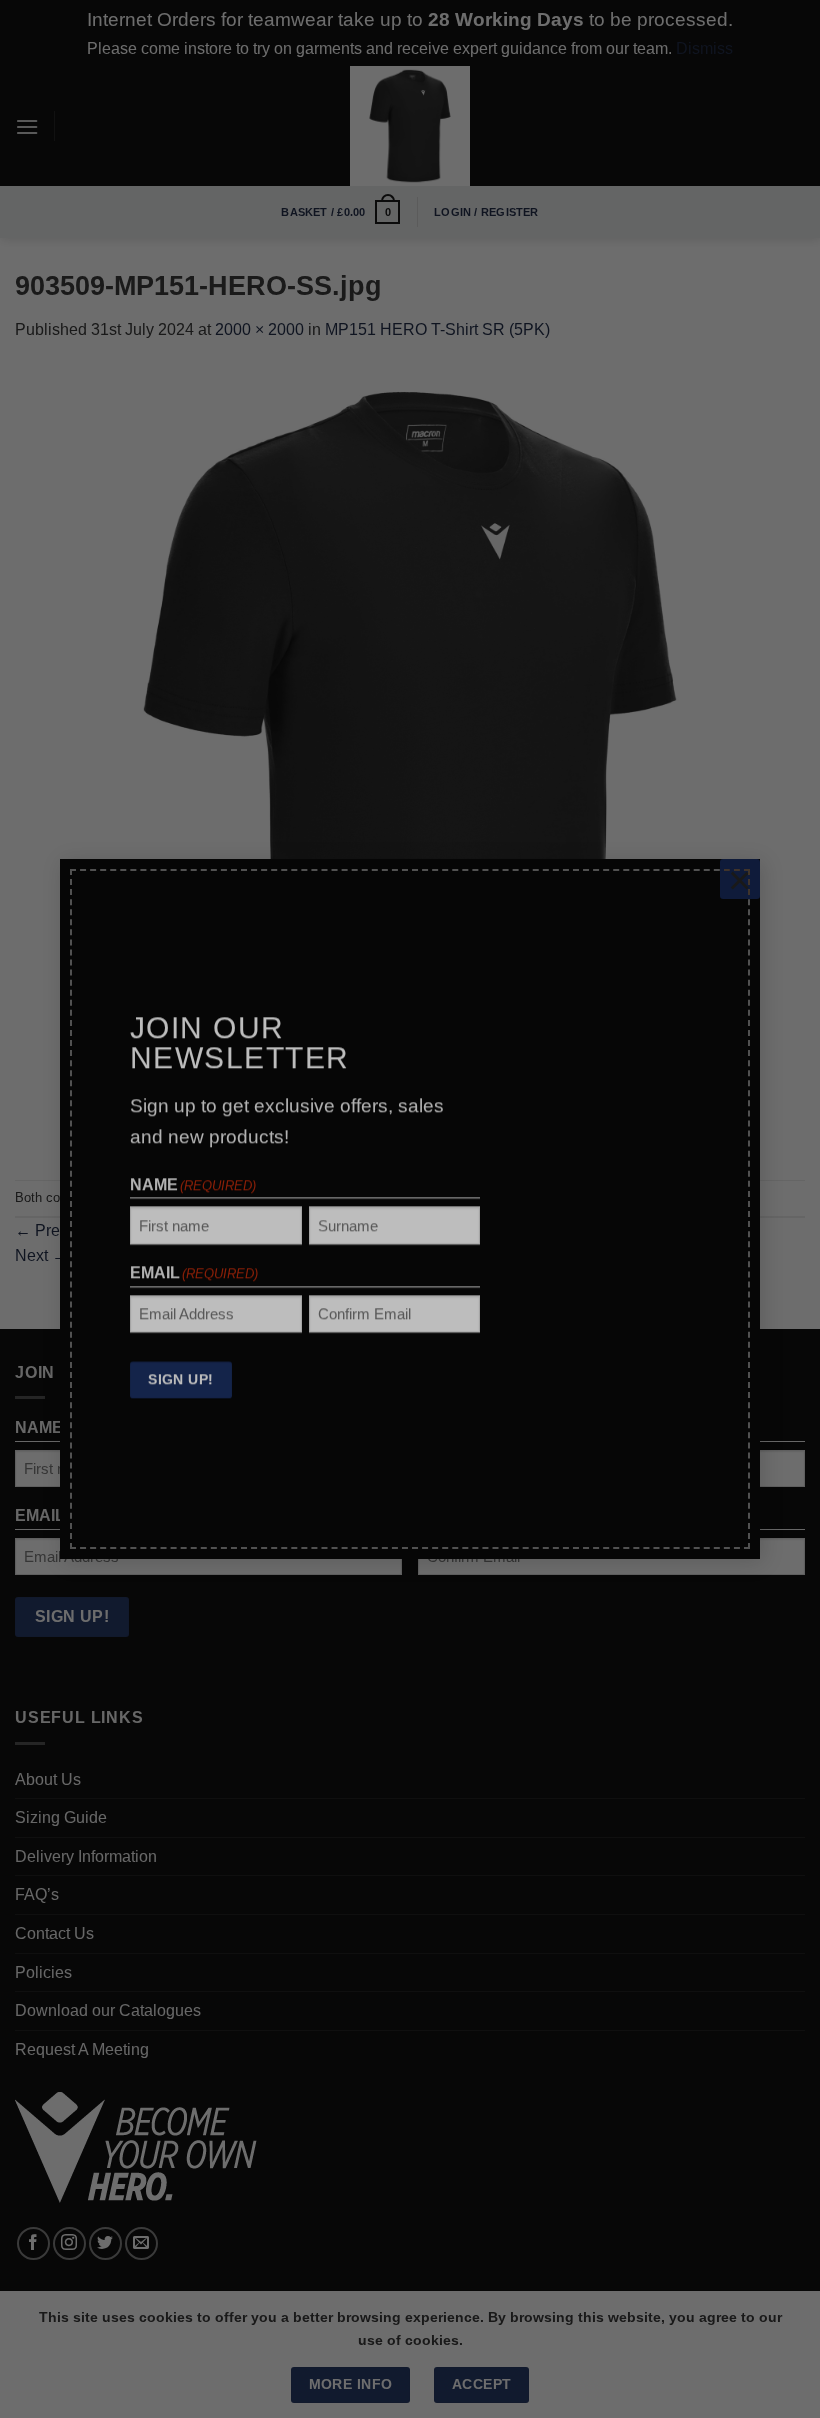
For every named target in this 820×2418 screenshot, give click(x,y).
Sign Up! (180, 1366)
